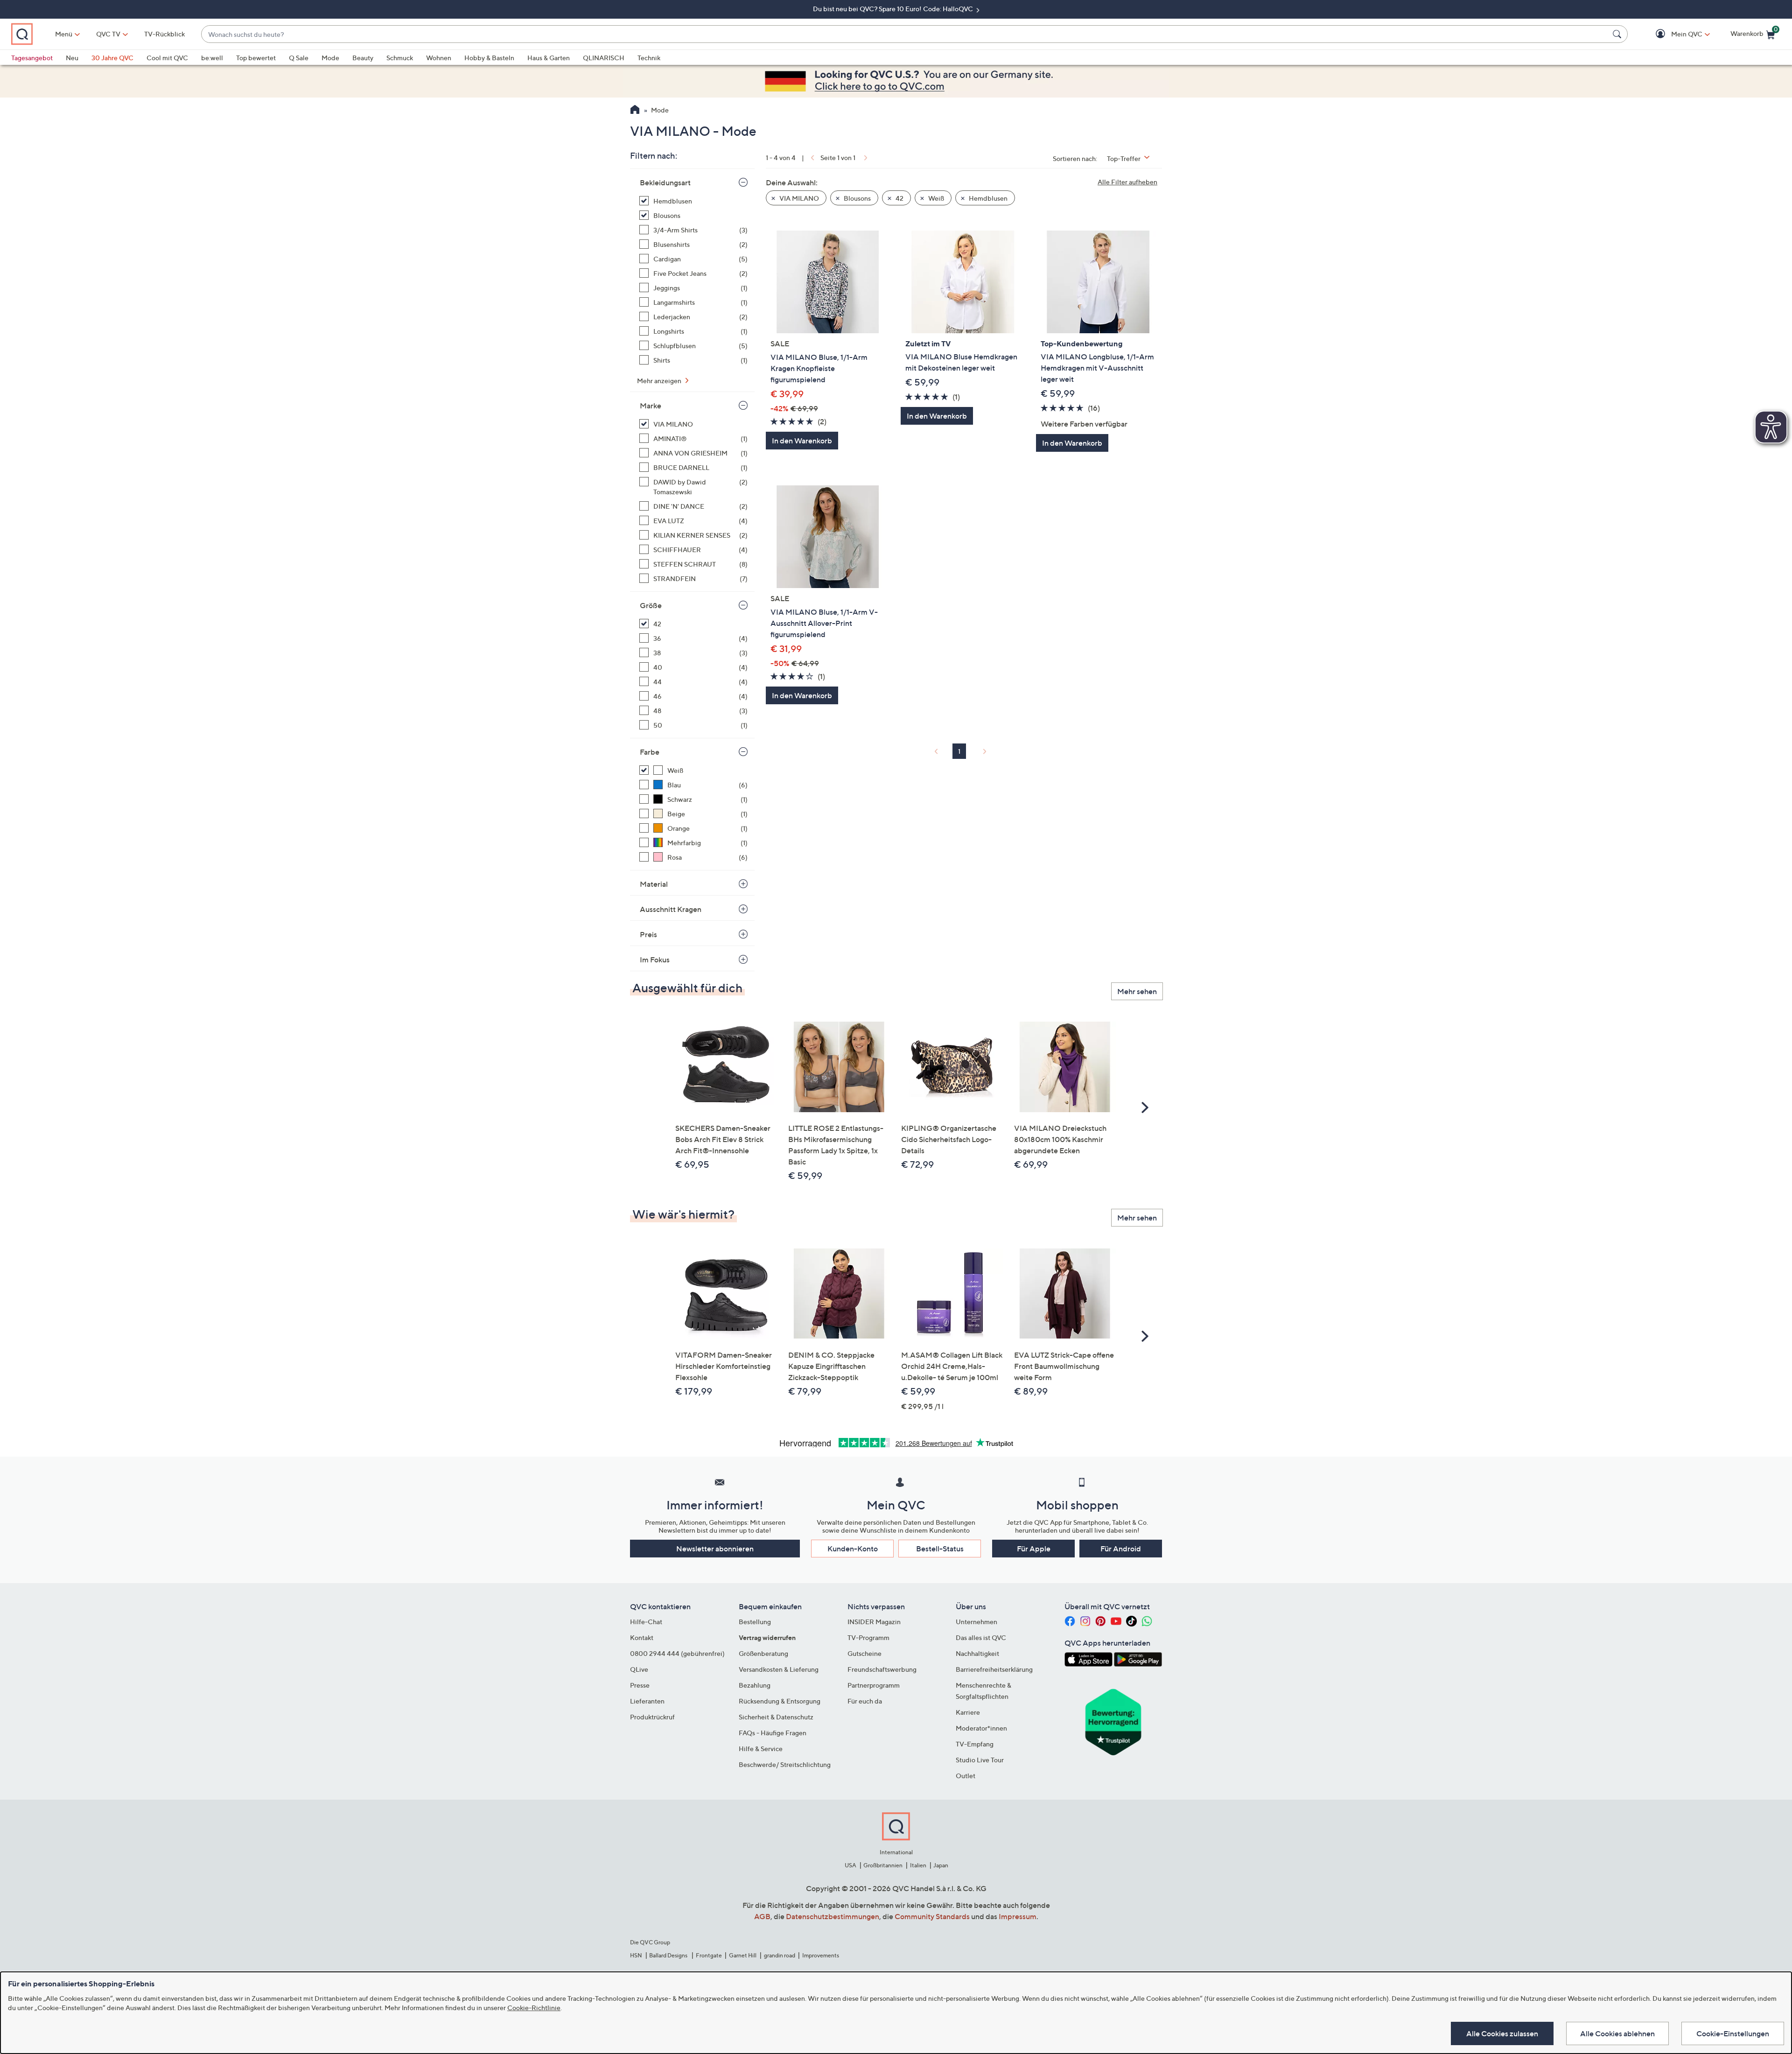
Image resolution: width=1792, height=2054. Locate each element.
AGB (762, 1916)
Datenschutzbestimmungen (833, 1916)
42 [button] (899, 198)
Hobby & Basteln (489, 58)
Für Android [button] (1121, 1549)
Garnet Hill (743, 1955)
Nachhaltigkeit (977, 1653)
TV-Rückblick (164, 34)
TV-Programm (868, 1637)
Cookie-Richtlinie (534, 2008)
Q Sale (299, 58)
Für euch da (865, 1701)
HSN (636, 1955)
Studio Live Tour (980, 1760)
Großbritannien (883, 1865)
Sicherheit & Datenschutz (776, 1717)
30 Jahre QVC (112, 58)
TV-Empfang (975, 1744)
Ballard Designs (669, 1955)
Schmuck (400, 58)
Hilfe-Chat (646, 1622)
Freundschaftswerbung (882, 1669)
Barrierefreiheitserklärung (994, 1669)
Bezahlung (755, 1685)
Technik (649, 58)
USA (850, 1865)
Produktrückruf (652, 1717)
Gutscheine (864, 1653)
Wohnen (439, 58)
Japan (941, 1865)
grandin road (780, 1955)
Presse (640, 1685)
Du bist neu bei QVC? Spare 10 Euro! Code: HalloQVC (894, 9)
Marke (651, 406)
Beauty (363, 58)
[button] (1673, 34)
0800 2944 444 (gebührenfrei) (677, 1653)
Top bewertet (256, 58)
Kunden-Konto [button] (853, 1549)
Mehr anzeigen (660, 381)
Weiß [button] (935, 198)
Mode (330, 58)
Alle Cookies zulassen (1502, 2033)
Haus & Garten (549, 58)
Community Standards (932, 1916)
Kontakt (642, 1637)
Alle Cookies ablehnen (1617, 2033)
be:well (212, 58)
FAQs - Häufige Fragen (773, 1733)
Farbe (650, 752)
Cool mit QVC (167, 58)
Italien (918, 1865)
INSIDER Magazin (874, 1622)
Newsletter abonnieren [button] (715, 1549)
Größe (651, 605)
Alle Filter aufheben (1127, 182)
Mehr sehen (1137, 991)
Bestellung (755, 1622)
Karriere (968, 1712)
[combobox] (905, 34)
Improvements (821, 1955)
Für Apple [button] (1034, 1549)
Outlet (966, 1776)
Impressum (1018, 1916)
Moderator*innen (981, 1728)
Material (654, 884)
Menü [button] (64, 34)
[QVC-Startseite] (635, 111)
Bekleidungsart (665, 182)
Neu (72, 58)
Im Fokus (655, 960)
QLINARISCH (604, 58)
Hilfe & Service (761, 1749)
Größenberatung (763, 1653)
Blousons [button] (857, 198)
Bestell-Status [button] (940, 1549)
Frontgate (709, 1955)
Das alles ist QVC (981, 1637)
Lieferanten (647, 1701)
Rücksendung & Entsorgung (780, 1701)
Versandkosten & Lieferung (779, 1669)
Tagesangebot (32, 58)
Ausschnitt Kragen (671, 909)
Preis (648, 934)
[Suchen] (1618, 34)
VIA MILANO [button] (798, 198)
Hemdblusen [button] (987, 198)
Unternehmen (976, 1622)
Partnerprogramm (874, 1685)
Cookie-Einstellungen (1733, 2033)
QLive (639, 1669)
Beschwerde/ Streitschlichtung (785, 1764)
